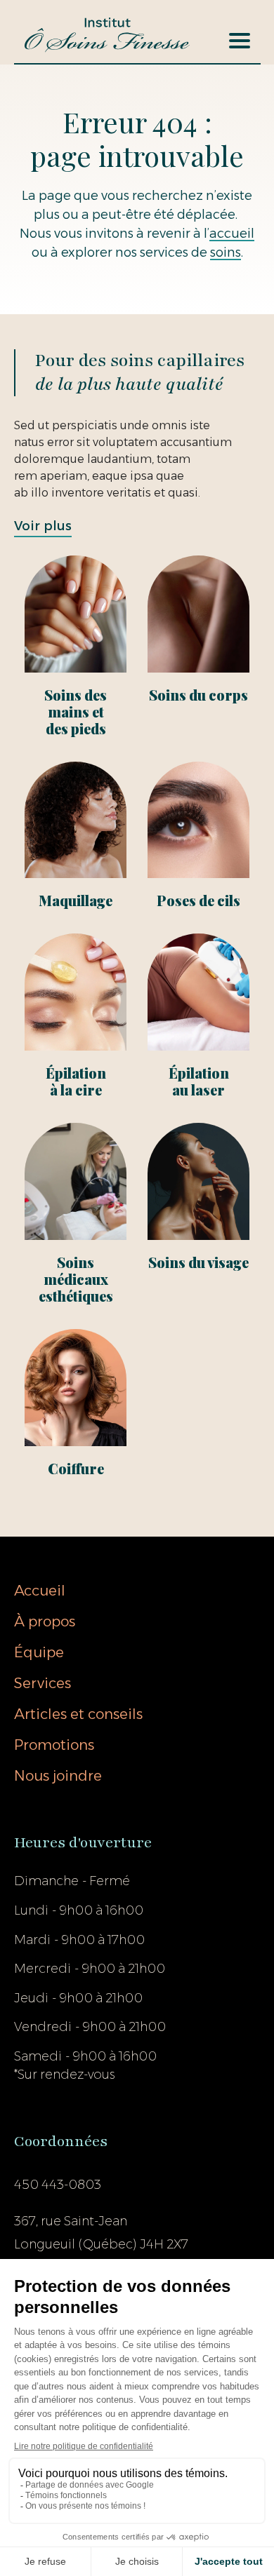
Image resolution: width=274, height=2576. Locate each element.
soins (226, 252)
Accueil (40, 1591)
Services (43, 1683)
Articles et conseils (78, 1714)
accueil (232, 234)
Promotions (54, 1745)
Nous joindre (58, 1776)
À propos (45, 1621)
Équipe (39, 1652)
